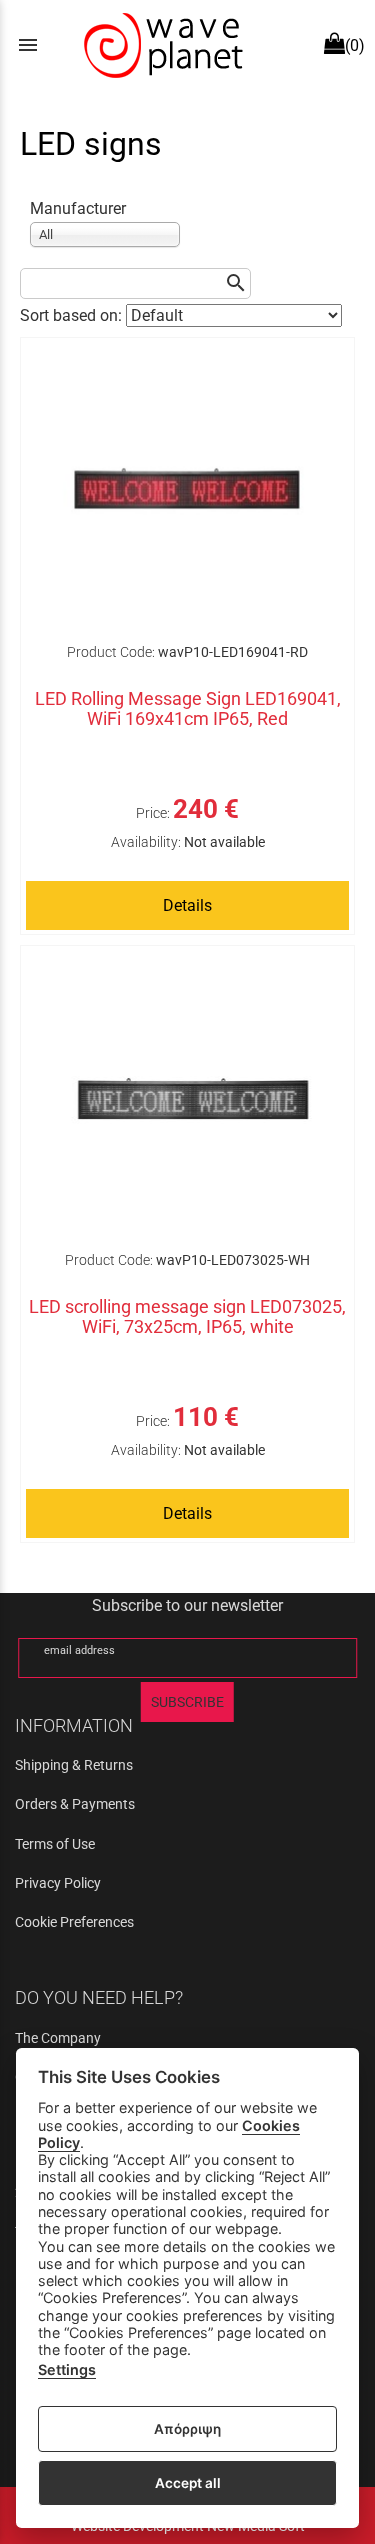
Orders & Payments (75, 1804)
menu (28, 45)
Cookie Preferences (74, 1922)
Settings (67, 2369)
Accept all (188, 2483)
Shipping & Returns (74, 1765)
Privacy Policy (58, 1883)
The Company (58, 2038)
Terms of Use (55, 1844)
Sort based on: (73, 315)
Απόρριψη (187, 2429)
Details (187, 905)
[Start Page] (161, 45)
